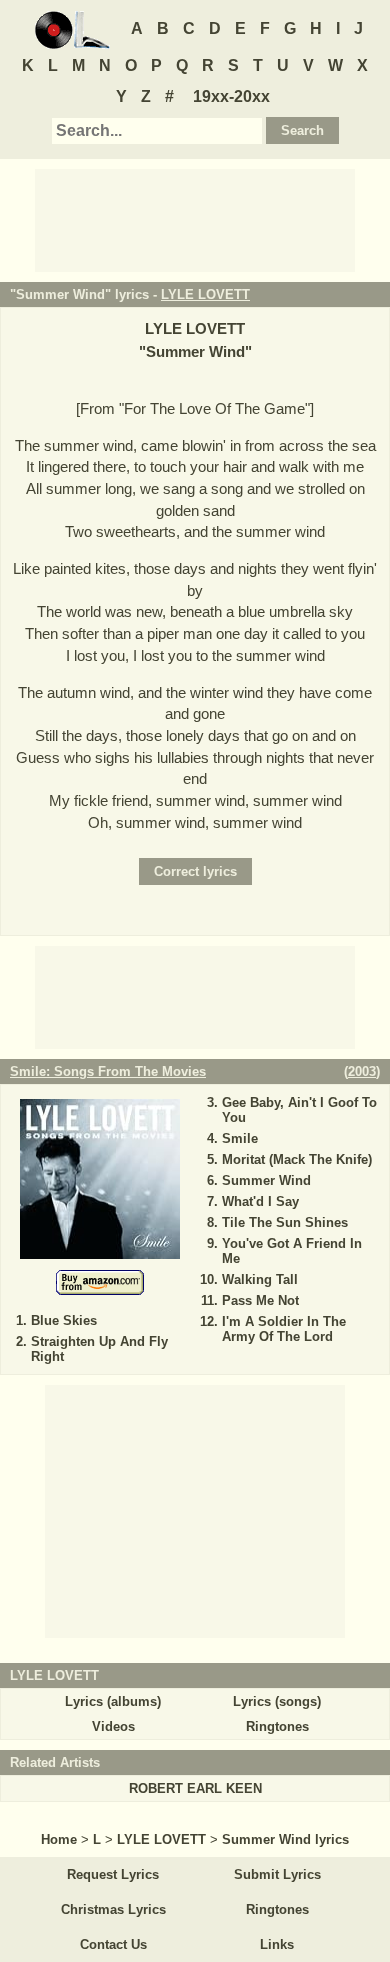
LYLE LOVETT (205, 294)
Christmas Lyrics (113, 1909)
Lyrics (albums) (113, 1701)
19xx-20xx (231, 96)
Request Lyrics (113, 1874)
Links (277, 1944)
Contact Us (113, 1944)
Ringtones (277, 1726)
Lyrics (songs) (277, 1701)
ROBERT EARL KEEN (195, 1788)
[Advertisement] (195, 219)
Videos (113, 1726)
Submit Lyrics (277, 1874)
